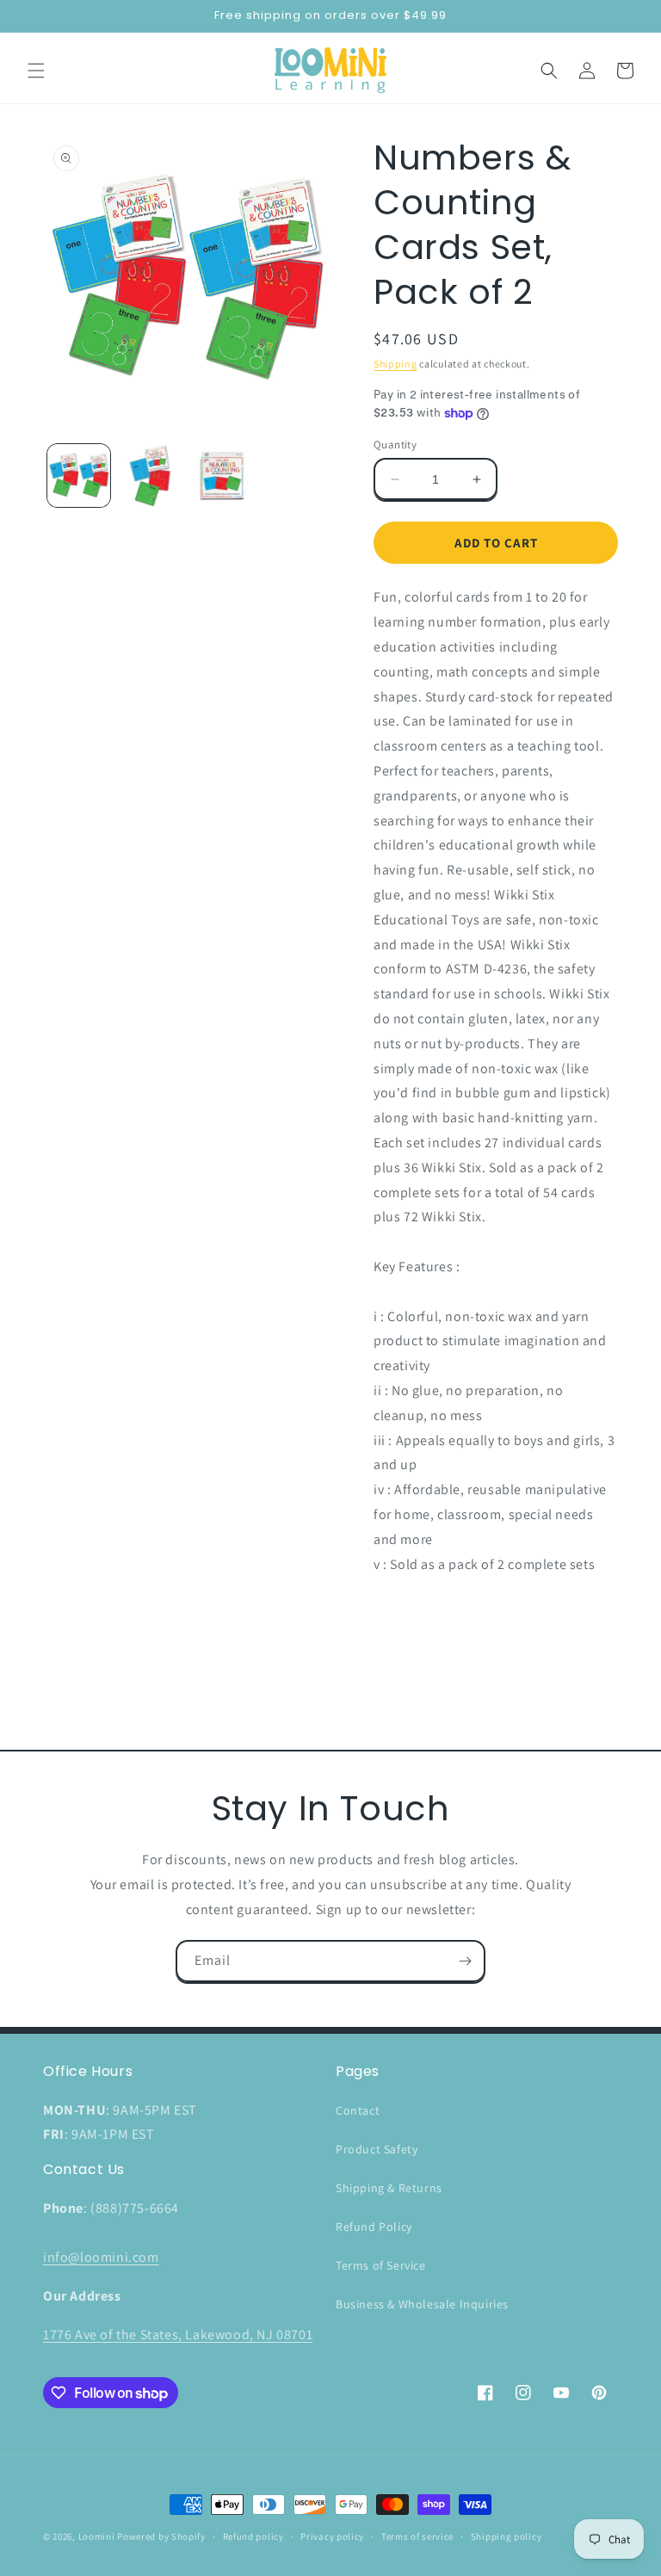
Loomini (97, 2536)
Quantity (395, 445)
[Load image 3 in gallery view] (222, 476)
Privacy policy (332, 2536)
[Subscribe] (465, 1961)
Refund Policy (374, 2227)
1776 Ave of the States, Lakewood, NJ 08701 (178, 2335)
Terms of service (417, 2536)
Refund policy (253, 2536)
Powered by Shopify (161, 2536)
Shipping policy (507, 2536)
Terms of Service (381, 2265)
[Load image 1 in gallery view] (79, 476)
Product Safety (377, 2149)
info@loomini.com (101, 2257)
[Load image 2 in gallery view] (150, 476)
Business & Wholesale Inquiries (422, 2304)
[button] (36, 71)
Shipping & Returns (389, 2188)
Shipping (395, 364)
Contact (358, 2110)
